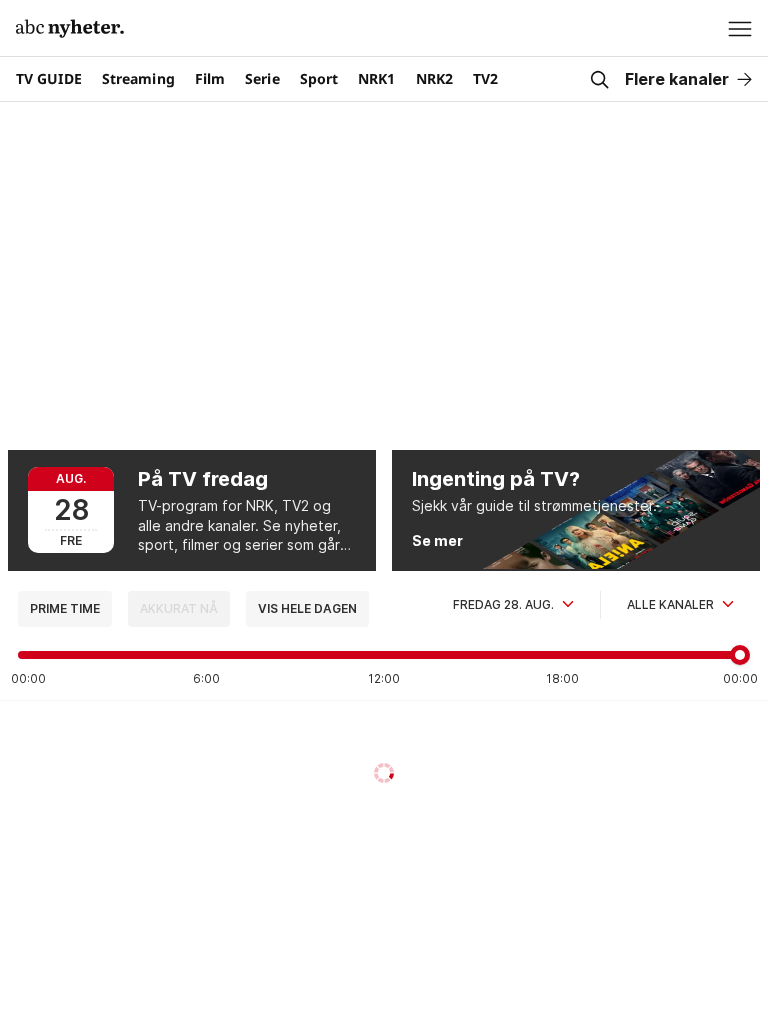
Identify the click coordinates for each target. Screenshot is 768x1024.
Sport (319, 78)
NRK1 (376, 78)
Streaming (138, 78)
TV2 (485, 78)
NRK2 (434, 78)
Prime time (65, 608)
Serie (262, 78)
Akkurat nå (179, 608)
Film (210, 78)
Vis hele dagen (307, 608)
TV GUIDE (49, 78)
